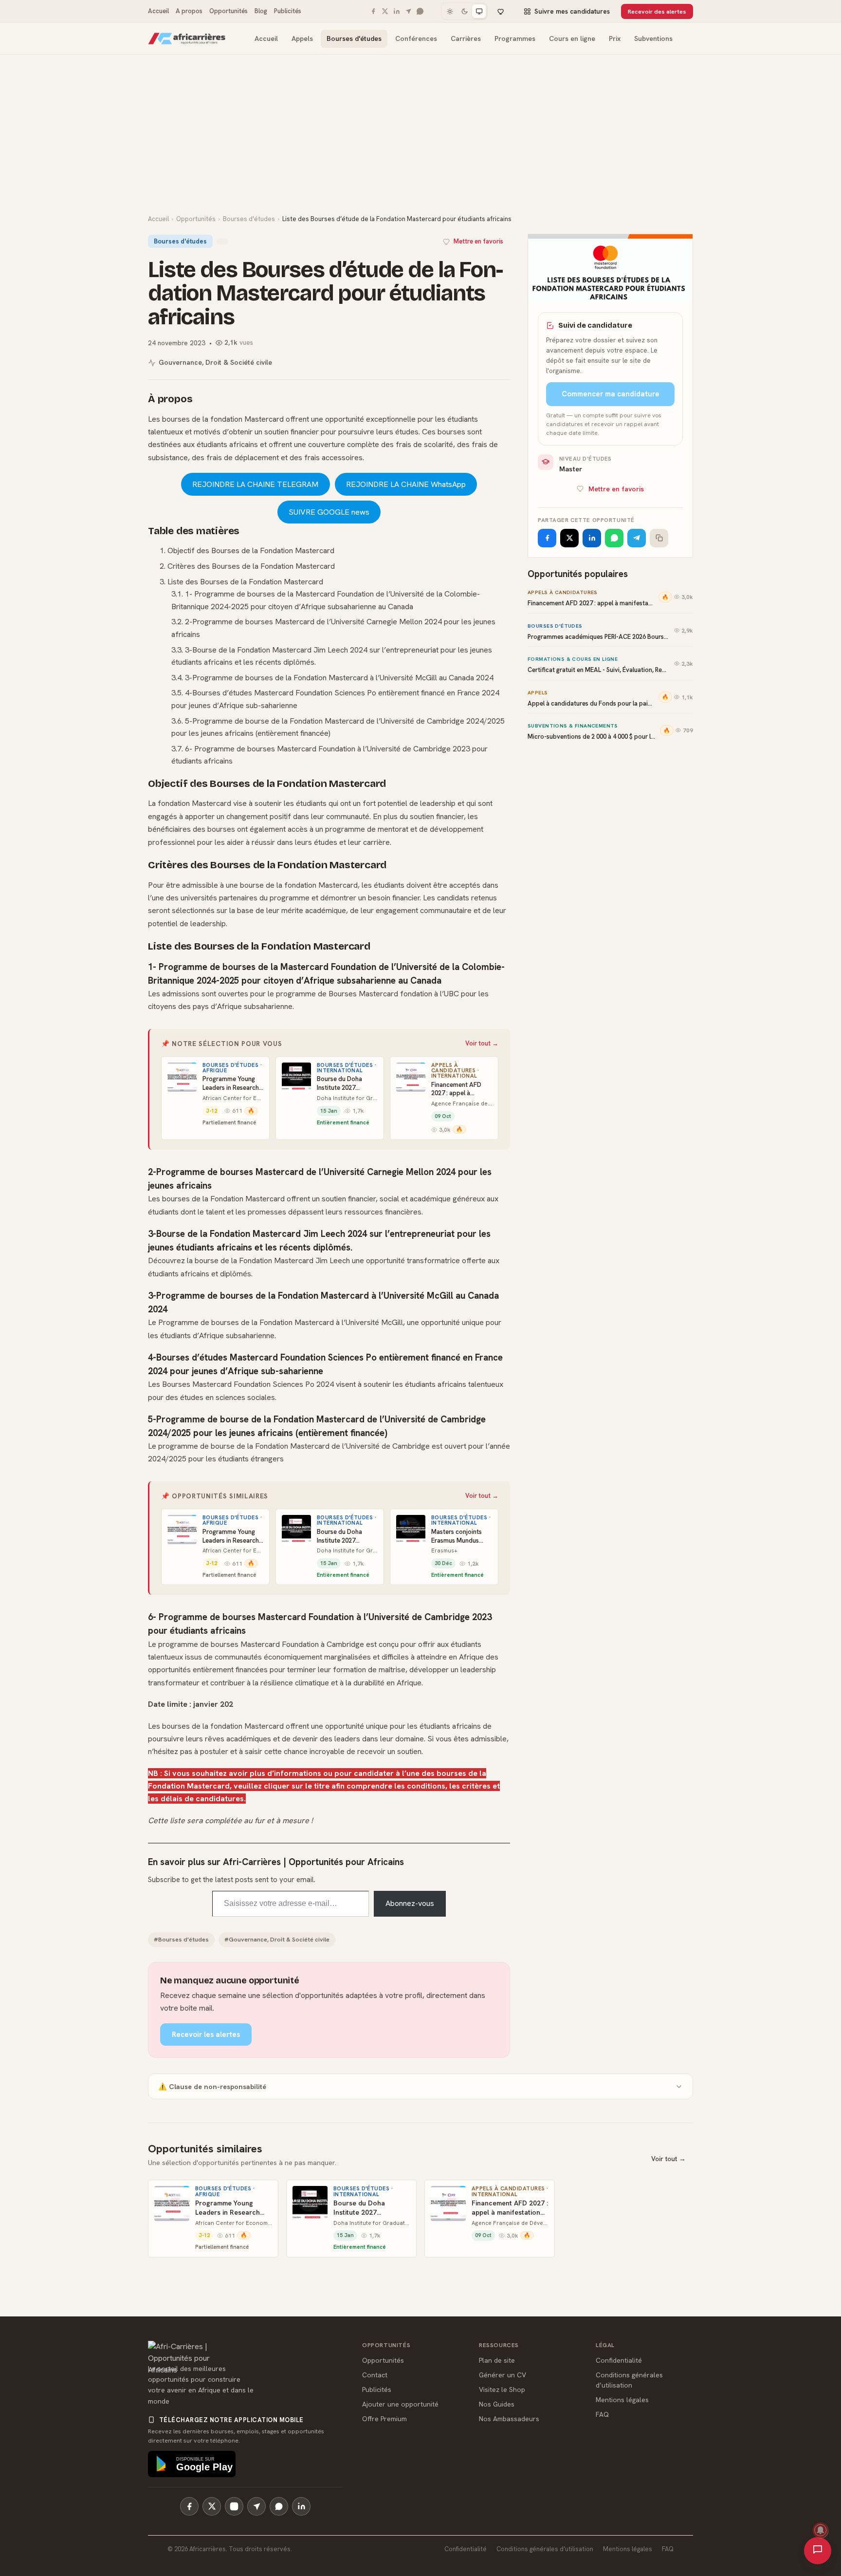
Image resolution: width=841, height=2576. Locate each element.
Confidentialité (619, 2360)
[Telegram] (408, 11)
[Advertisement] (420, 141)
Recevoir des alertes (657, 11)
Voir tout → (482, 1043)
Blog (261, 11)
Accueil (158, 11)
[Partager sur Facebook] (547, 538)
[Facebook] (373, 11)
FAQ (602, 2414)
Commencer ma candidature (611, 394)
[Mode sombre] (464, 11)
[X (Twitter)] (212, 2506)
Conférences (416, 38)
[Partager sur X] (569, 538)
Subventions (653, 38)
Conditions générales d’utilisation (545, 2549)
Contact (375, 2375)
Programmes (515, 38)
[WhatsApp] (420, 11)
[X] (385, 11)
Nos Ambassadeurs (509, 2419)
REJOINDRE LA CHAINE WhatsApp (406, 484)
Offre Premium (384, 2419)
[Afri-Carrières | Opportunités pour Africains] (187, 38)
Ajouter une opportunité (400, 2404)
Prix (615, 38)
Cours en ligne (572, 38)
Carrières (466, 38)
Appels (302, 38)
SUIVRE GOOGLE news (329, 512)
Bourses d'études (354, 38)
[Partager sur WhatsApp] (614, 538)
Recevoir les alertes (206, 2035)
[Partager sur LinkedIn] (592, 538)
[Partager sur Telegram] (637, 538)
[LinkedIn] (397, 11)
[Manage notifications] (821, 2530)
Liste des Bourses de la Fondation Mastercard (245, 582)
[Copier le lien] (659, 538)
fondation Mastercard (247, 419)
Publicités (288, 11)
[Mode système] (479, 11)
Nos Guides (497, 2404)
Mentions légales (622, 2400)
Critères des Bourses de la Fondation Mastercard (251, 566)
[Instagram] (234, 2506)
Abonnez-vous (410, 1903)
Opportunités (229, 11)
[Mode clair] (450, 11)
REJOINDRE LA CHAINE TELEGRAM (255, 484)
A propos (189, 11)
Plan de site (497, 2360)
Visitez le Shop (502, 2389)
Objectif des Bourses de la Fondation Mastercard (251, 551)
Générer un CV (503, 2375)
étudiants (311, 803)
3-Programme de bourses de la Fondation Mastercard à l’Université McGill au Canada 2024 (339, 678)
